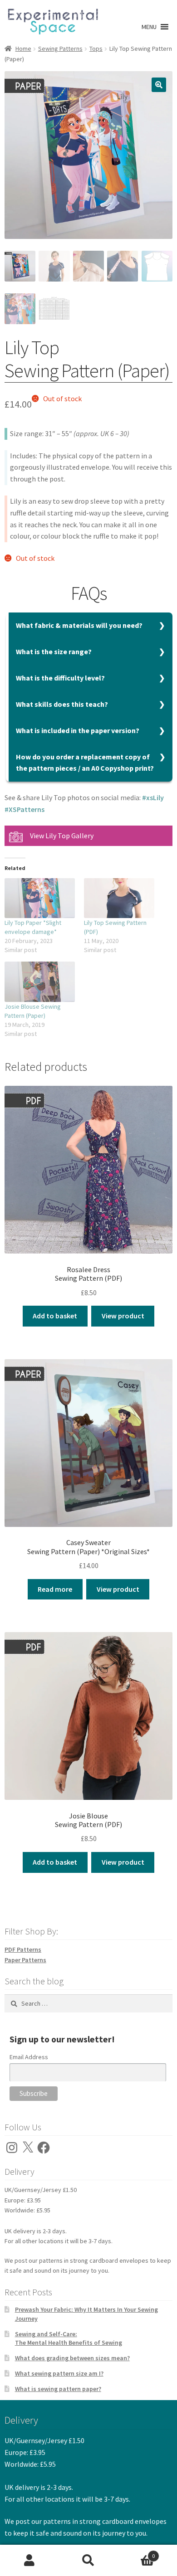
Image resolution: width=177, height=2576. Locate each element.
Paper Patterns (25, 1960)
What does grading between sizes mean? (72, 2358)
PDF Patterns (23, 1949)
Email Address (29, 2057)
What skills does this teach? (62, 704)
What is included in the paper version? (78, 730)
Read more (55, 1589)
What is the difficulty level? (60, 678)
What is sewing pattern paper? (58, 2389)
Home (23, 49)
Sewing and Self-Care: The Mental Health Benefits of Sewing (69, 2338)
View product (123, 1316)
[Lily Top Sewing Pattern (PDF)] (119, 898)
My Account (29, 2561)
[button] (149, 27)
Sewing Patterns (60, 49)
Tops (96, 49)
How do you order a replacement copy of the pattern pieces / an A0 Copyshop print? (85, 763)
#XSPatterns (25, 809)
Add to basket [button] (55, 1316)
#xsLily (153, 797)
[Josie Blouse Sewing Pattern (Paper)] (40, 982)
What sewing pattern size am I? (59, 2373)
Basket (136, 2553)
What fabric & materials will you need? (79, 625)
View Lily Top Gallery (62, 836)
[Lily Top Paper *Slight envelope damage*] (40, 898)
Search (88, 2561)
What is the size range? (54, 651)
